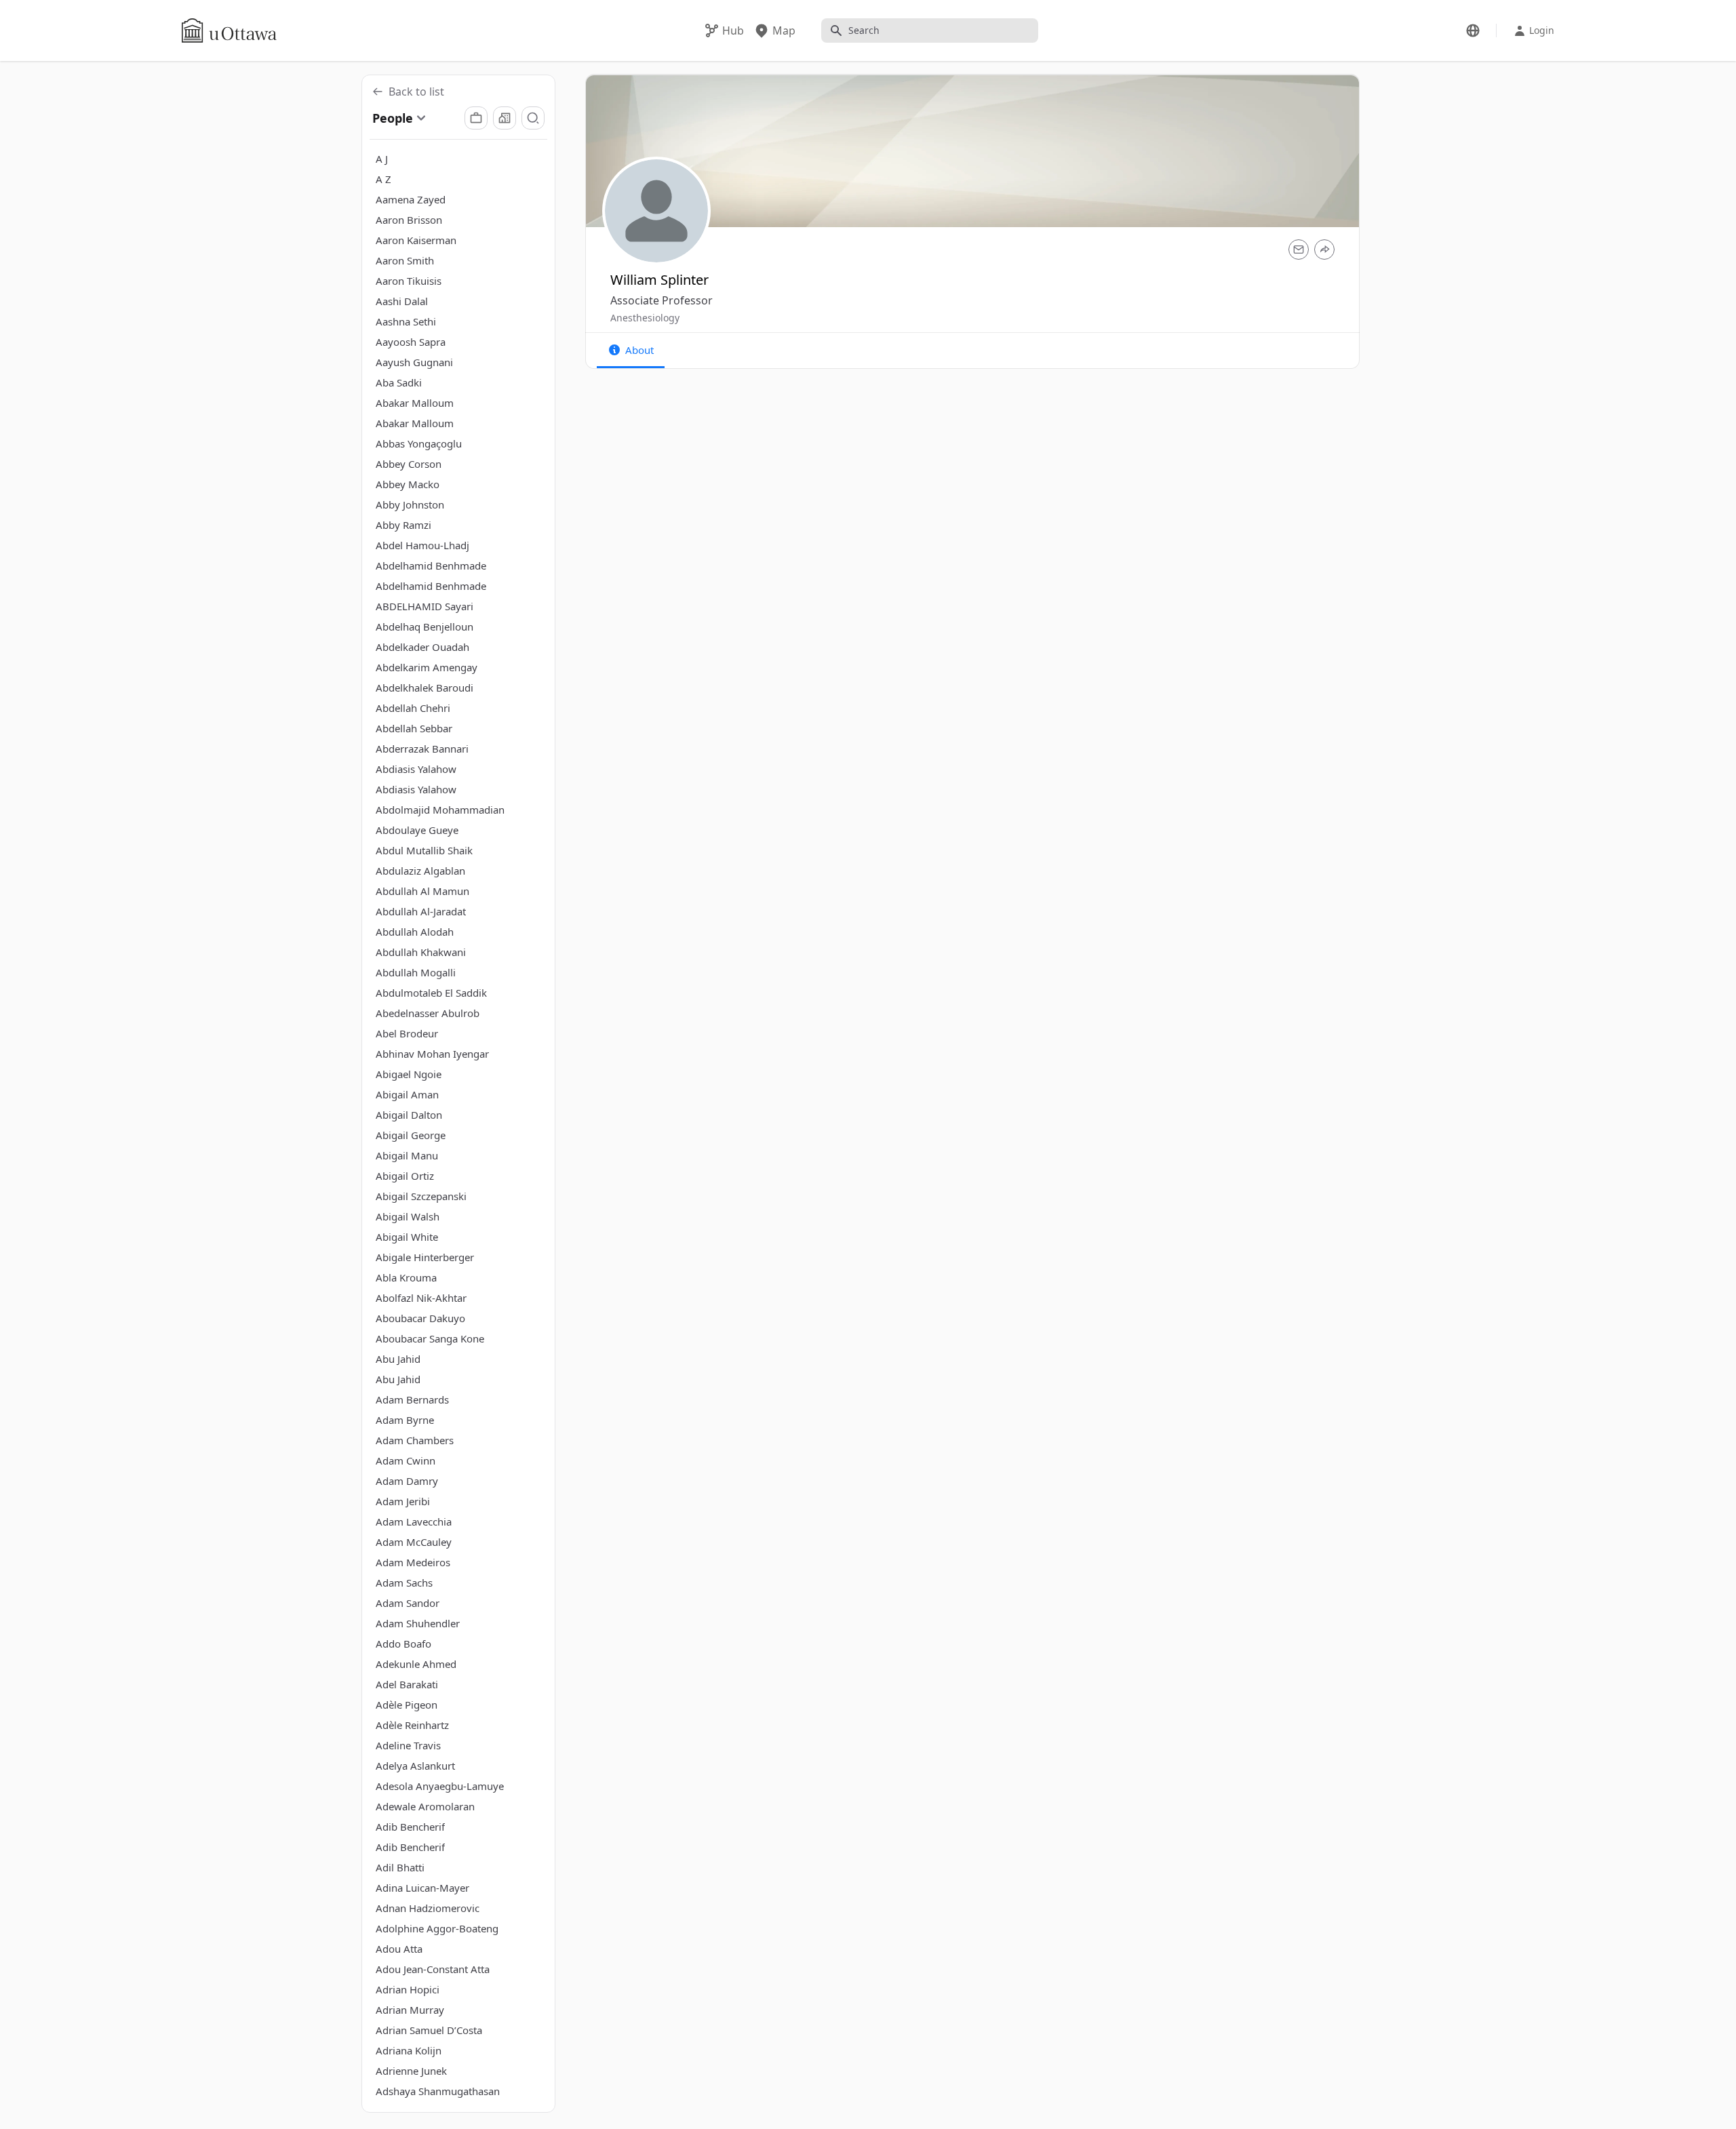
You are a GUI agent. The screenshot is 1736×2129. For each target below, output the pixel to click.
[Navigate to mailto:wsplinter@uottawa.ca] (1299, 250)
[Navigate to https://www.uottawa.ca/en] (229, 31)
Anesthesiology (645, 318)
